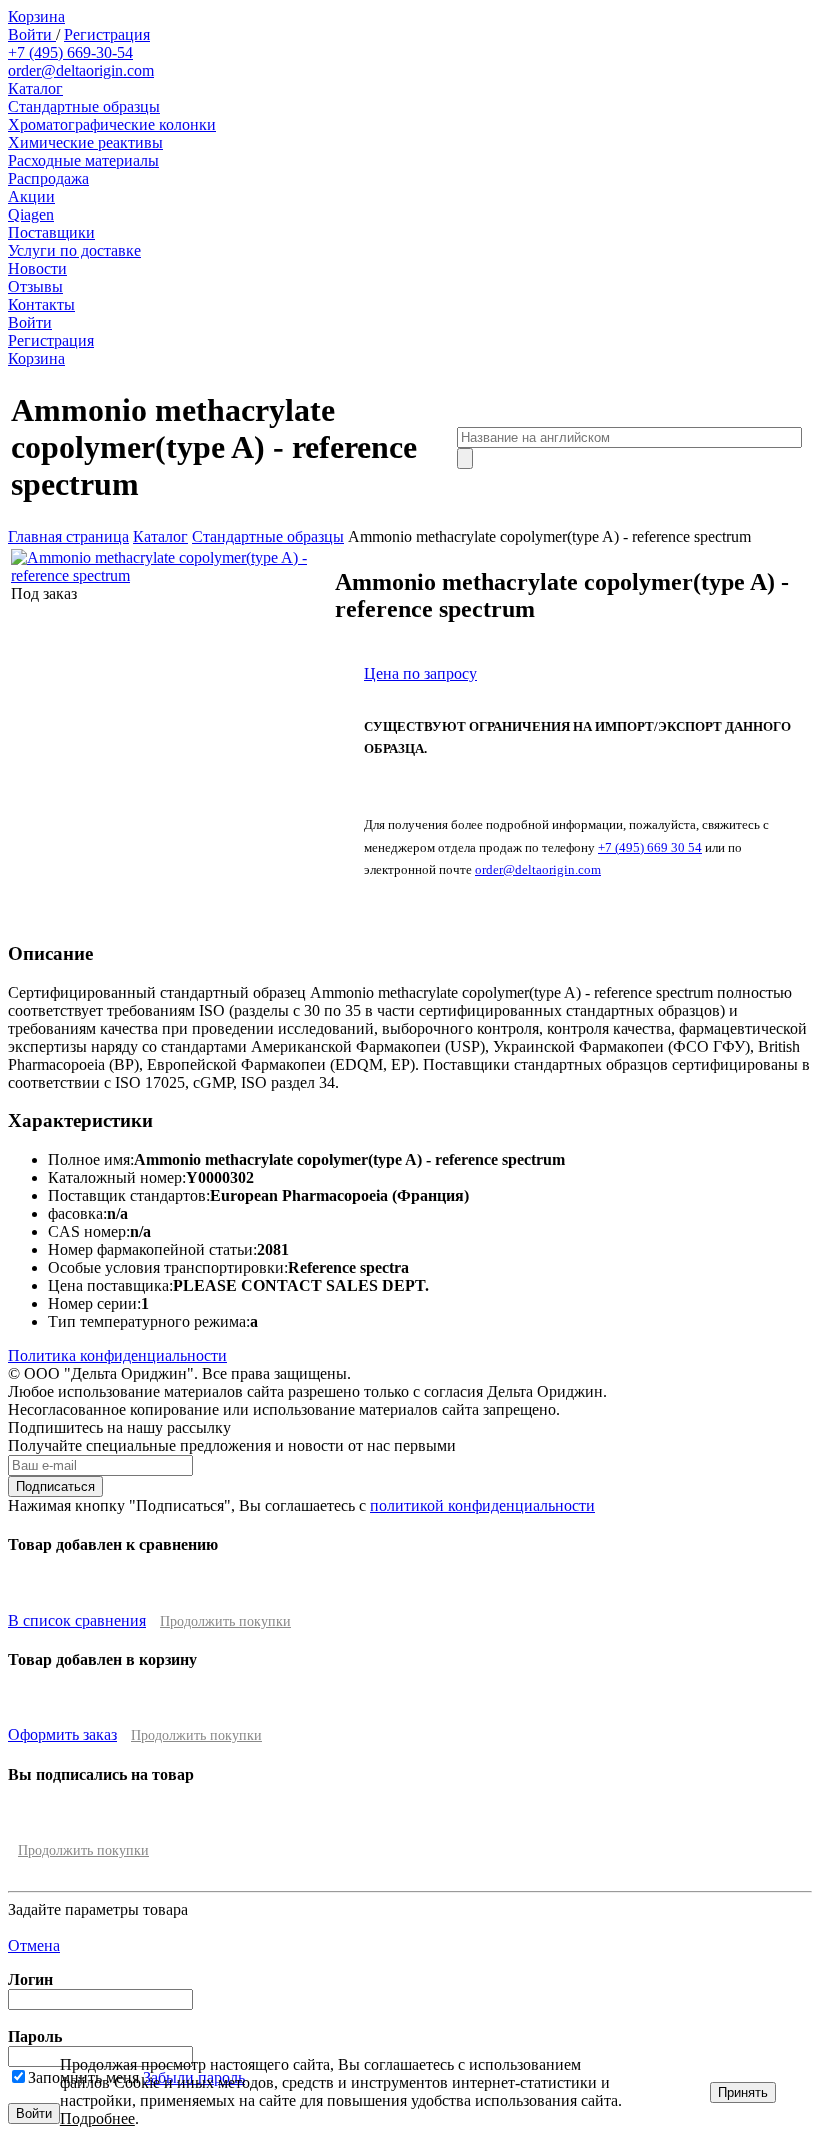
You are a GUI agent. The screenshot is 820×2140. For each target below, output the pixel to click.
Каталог (35, 88)
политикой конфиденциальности (482, 1505)
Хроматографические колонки (112, 124)
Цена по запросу (420, 673)
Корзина (36, 16)
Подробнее (97, 2118)
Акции (31, 196)
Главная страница (68, 536)
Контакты (41, 304)
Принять (743, 2092)
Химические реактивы (85, 142)
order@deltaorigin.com (81, 70)
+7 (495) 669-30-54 (70, 52)
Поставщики (51, 232)
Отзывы (35, 286)
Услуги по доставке (74, 250)
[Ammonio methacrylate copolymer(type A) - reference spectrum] (171, 575)
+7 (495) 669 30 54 (650, 847)
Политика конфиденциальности (117, 1355)
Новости (37, 268)
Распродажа (48, 178)
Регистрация (107, 34)
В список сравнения (77, 1620)
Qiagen (31, 214)
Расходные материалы (83, 160)
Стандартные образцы (84, 106)
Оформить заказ (62, 1734)
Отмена (34, 1945)
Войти (32, 34)
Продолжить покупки (225, 1621)
